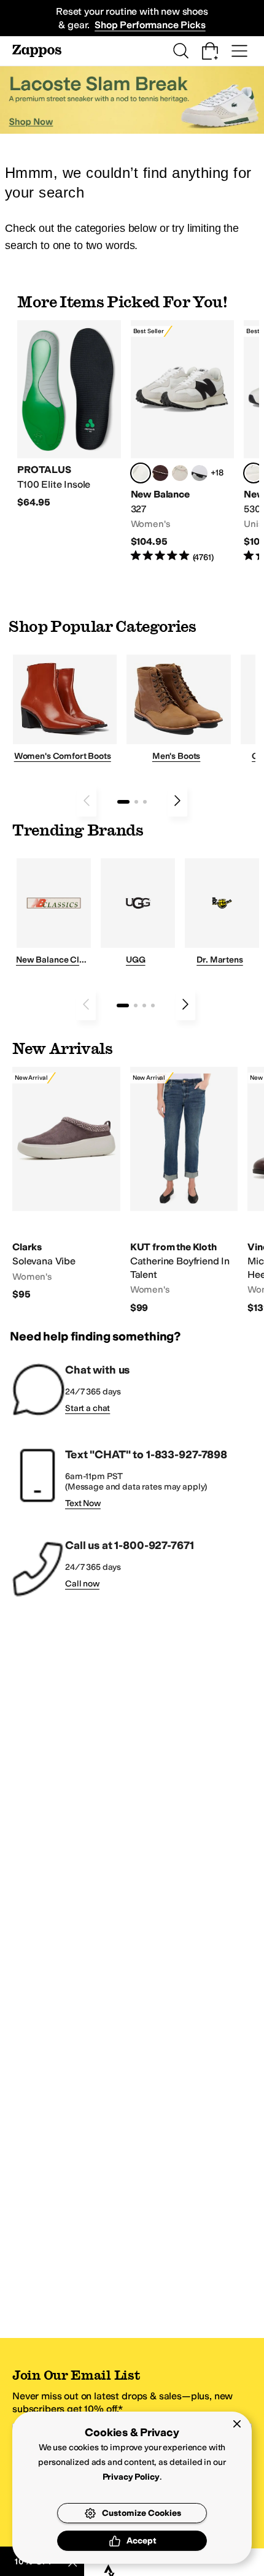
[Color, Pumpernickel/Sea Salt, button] (160, 473)
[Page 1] (123, 802)
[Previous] (87, 801)
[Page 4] (153, 1005)
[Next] (177, 801)
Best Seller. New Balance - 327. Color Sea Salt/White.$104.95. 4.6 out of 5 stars (183, 442)
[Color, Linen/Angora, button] (180, 473)
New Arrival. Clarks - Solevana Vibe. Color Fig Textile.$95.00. (66, 1184)
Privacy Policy (131, 2477)
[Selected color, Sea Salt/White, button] (141, 473)
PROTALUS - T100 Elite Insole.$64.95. (69, 414)
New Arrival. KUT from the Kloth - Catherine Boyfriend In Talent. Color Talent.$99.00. (184, 1190)
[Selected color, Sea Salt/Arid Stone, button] (254, 473)
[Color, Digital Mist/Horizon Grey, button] (200, 473)
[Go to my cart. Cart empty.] (210, 51)
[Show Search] (181, 51)
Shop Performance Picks (150, 25)
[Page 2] (136, 802)
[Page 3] (145, 802)
